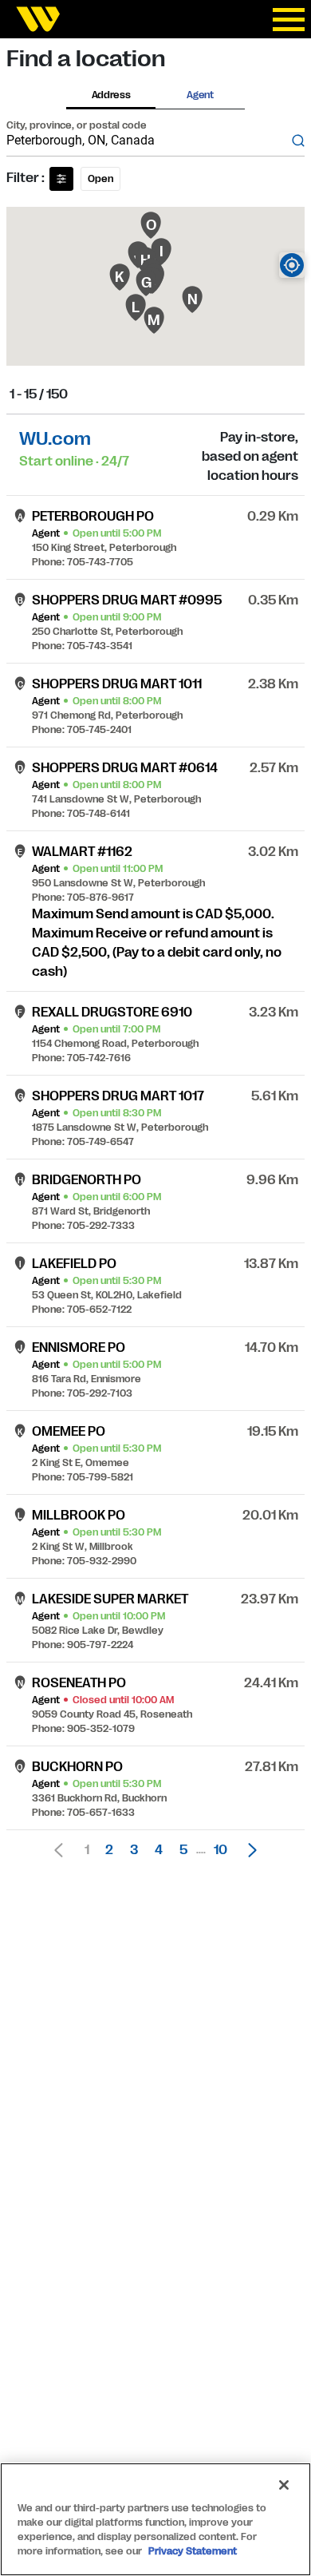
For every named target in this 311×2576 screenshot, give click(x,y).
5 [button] (183, 1850)
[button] (248, 1850)
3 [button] (134, 1850)
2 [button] (109, 1850)
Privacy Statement (193, 2551)
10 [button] (220, 1850)
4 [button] (159, 1850)
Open (100, 179)
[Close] (284, 2485)
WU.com (55, 439)
